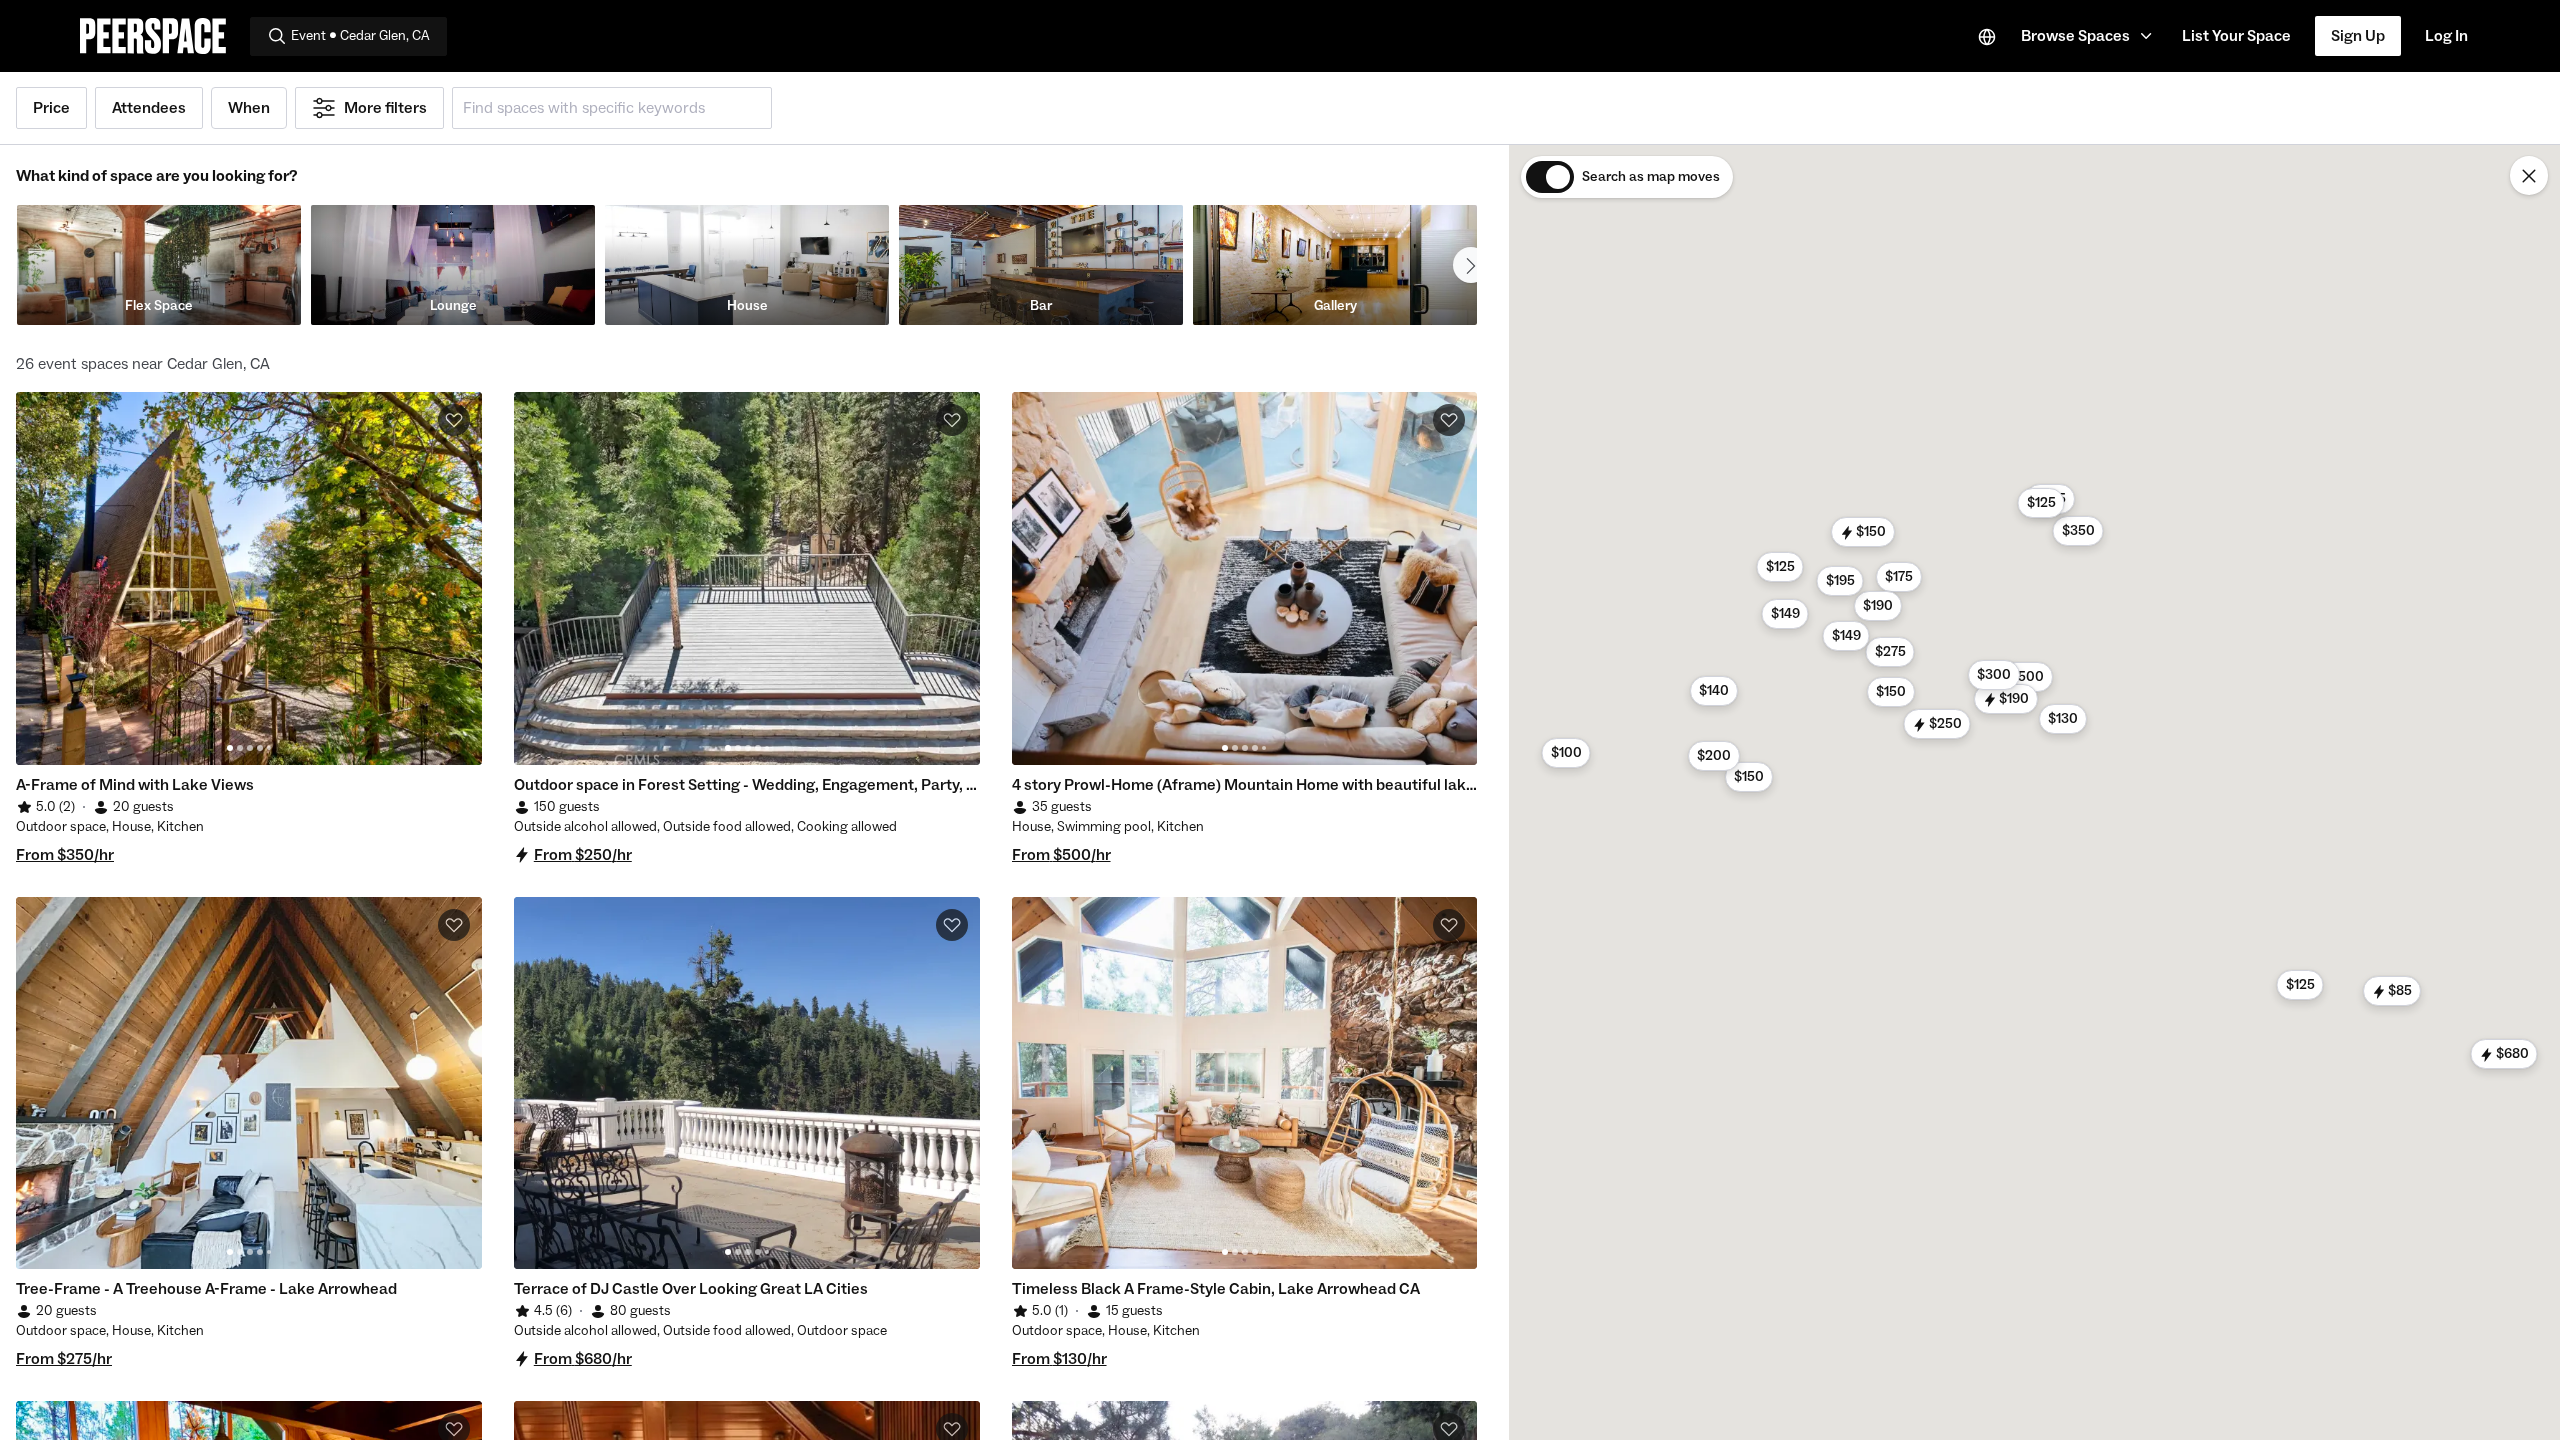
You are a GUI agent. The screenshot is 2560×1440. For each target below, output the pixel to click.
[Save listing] (454, 420)
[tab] (230, 748)
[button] (2089, 36)
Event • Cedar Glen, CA (360, 36)
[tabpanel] (249, 578)
